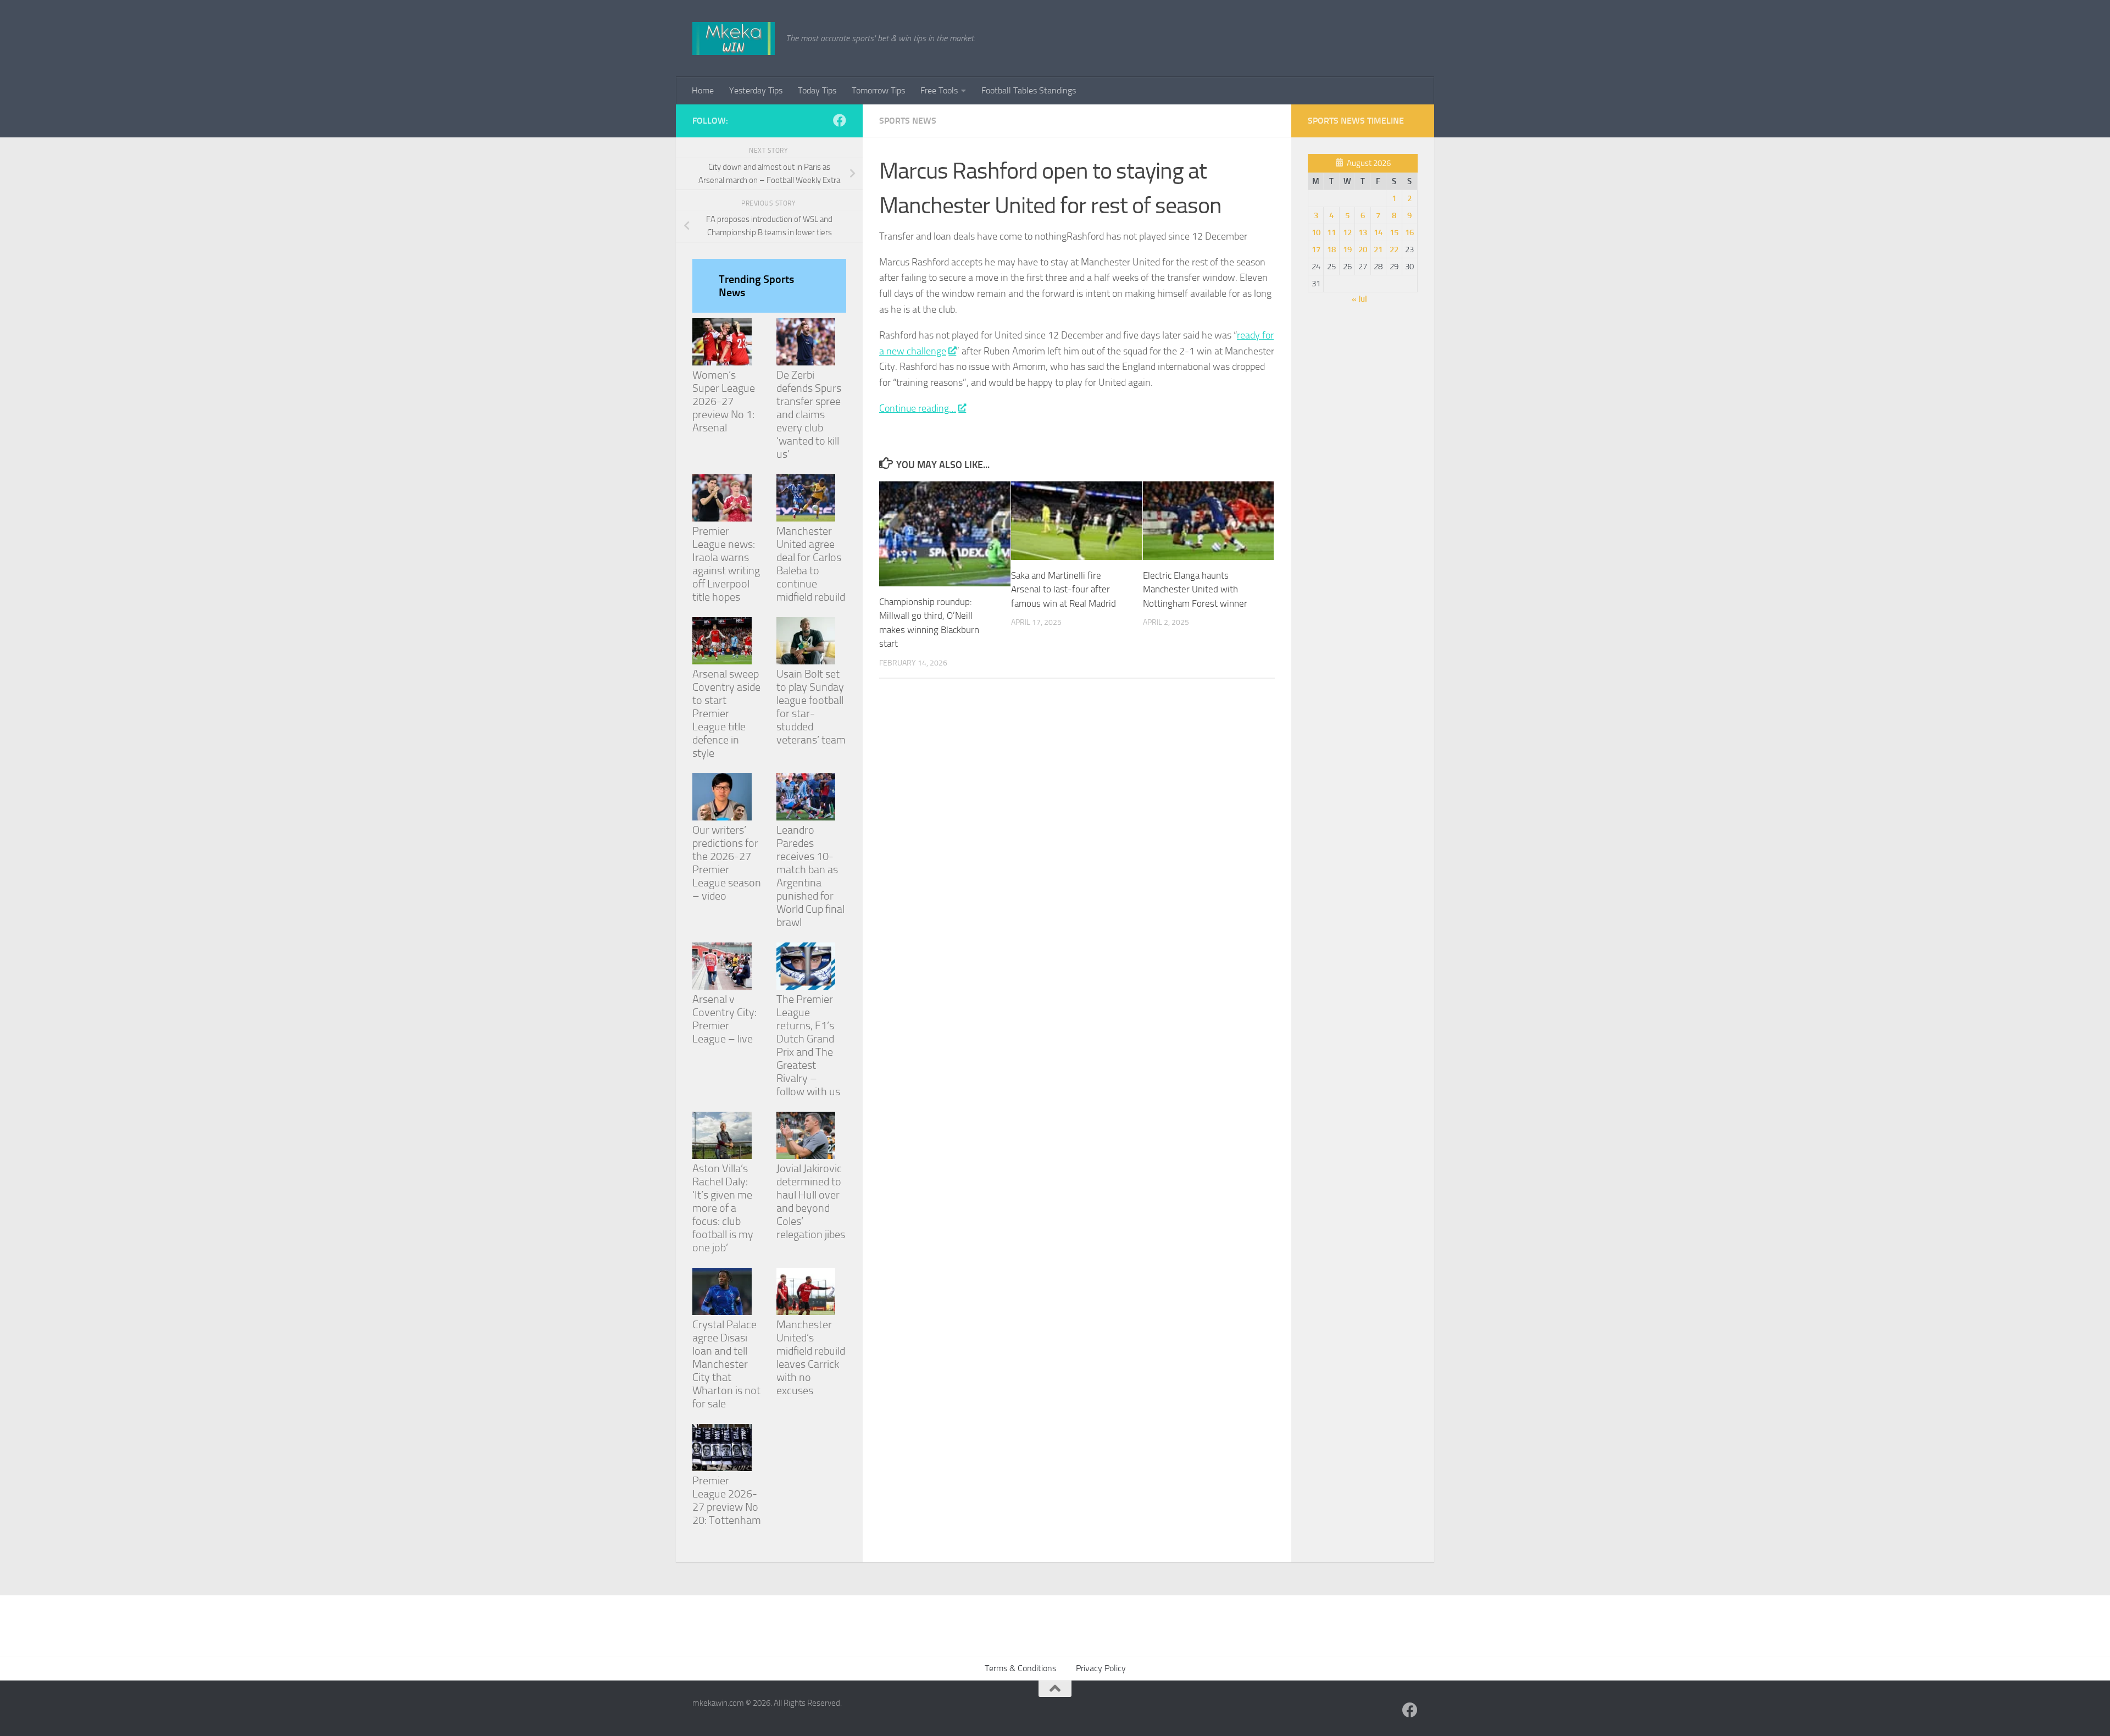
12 (1347, 232)
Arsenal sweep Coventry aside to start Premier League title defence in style (726, 713)
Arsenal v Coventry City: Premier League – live (724, 1019)
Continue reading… (918, 408)
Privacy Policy (1101, 1668)
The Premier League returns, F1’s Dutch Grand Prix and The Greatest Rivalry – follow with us (808, 1045)
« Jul (1359, 299)
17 (1316, 249)
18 (1331, 249)
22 (1394, 249)
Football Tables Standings (1029, 90)
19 (1347, 249)
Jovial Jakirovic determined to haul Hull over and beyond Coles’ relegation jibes (811, 1201)
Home (703, 90)
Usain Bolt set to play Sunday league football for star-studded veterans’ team (811, 707)
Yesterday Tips (756, 90)
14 (1378, 232)
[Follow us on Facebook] (840, 120)
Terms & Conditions (1020, 1668)
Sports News (908, 121)
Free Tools (939, 90)
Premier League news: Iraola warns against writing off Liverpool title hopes (726, 564)
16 (1409, 232)
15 (1394, 232)
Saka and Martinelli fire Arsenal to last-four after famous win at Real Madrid (1064, 589)
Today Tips (817, 90)
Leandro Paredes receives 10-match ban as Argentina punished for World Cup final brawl (810, 876)
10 (1316, 232)
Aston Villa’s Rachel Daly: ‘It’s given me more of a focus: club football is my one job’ (723, 1208)
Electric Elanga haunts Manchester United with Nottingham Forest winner (1195, 589)
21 (1378, 249)
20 (1363, 249)
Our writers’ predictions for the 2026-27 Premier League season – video (727, 863)
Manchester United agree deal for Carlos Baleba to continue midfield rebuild (811, 564)
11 (1331, 232)
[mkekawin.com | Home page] (734, 38)
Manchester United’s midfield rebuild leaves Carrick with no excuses (811, 1357)
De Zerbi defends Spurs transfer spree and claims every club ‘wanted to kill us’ (809, 414)
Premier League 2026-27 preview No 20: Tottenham (727, 1500)
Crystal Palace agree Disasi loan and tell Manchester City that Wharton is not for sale (726, 1364)
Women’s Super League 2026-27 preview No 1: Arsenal (724, 401)
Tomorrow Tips (878, 90)
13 (1363, 232)
